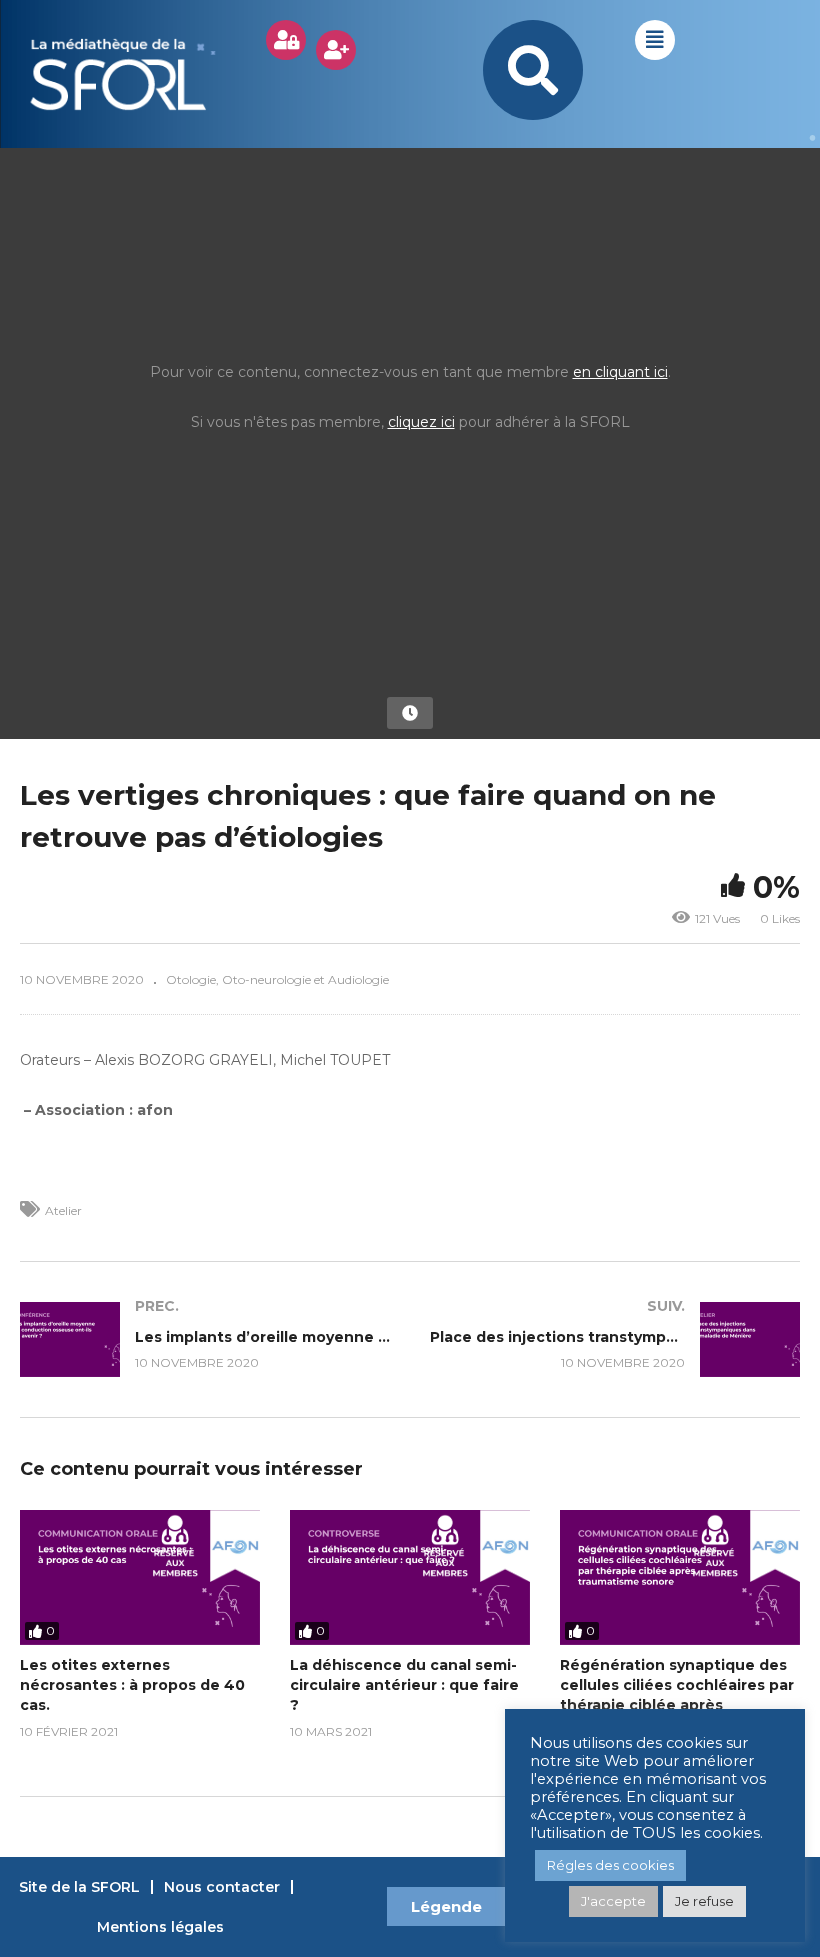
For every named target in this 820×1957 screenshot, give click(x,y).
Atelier (63, 1210)
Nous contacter (222, 1887)
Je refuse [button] (704, 1901)
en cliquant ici (620, 372)
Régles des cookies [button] (610, 1865)
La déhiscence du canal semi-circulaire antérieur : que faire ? (404, 1685)
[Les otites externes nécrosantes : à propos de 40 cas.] (140, 1577)
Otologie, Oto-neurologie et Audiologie (277, 979)
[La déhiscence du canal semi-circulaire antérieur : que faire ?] (410, 1577)
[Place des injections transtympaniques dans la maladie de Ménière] (615, 1339)
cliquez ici (421, 422)
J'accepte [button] (613, 1901)
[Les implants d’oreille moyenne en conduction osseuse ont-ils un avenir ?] (205, 1339)
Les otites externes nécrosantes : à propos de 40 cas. (132, 1685)
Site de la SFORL (79, 1887)
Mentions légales (160, 1927)
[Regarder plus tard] (410, 713)
